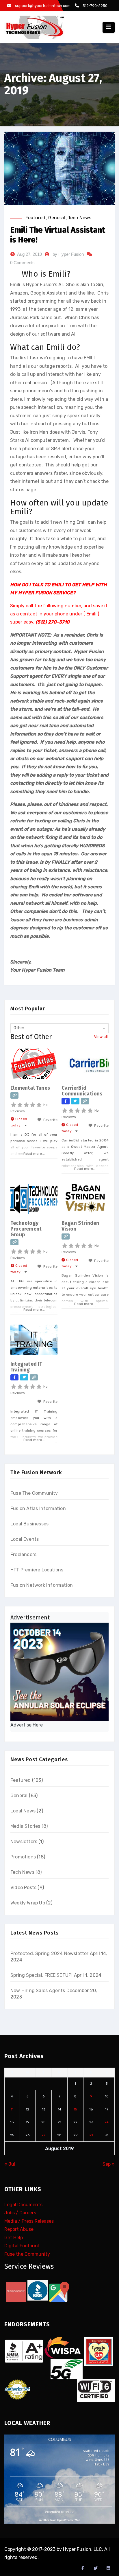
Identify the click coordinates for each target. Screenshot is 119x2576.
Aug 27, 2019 (29, 254)
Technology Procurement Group (26, 1229)
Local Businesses (29, 1524)
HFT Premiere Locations (37, 1570)
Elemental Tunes (30, 1088)
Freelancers (23, 1554)
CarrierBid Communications (82, 1091)
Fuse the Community (27, 2254)
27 (43, 2135)
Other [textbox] (19, 1028)
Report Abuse (19, 2229)
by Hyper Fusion (68, 254)
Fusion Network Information (42, 1585)
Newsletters (24, 1842)
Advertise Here (27, 1725)
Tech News (80, 218)
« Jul (10, 2164)
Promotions (23, 1857)
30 (91, 2135)
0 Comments (22, 263)
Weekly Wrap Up (28, 1903)
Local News (23, 1811)
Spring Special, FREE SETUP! (41, 1975)
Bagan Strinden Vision (80, 1226)
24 (107, 2122)
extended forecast (59, 2512)
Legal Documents (23, 2205)
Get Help (14, 2238)
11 (12, 2109)
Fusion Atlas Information (38, 1508)
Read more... (34, 1154)
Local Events (25, 1539)
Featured (35, 218)
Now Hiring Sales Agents (38, 1991)
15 (75, 2109)
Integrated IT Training (26, 1367)
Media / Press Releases (29, 2221)
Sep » (109, 2164)
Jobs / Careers (20, 2213)
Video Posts (23, 1888)
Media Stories (25, 1826)
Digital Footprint (22, 2246)
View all (101, 1037)
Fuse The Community (34, 1493)
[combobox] (59, 1028)
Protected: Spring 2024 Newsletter (50, 1953)
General (57, 218)
